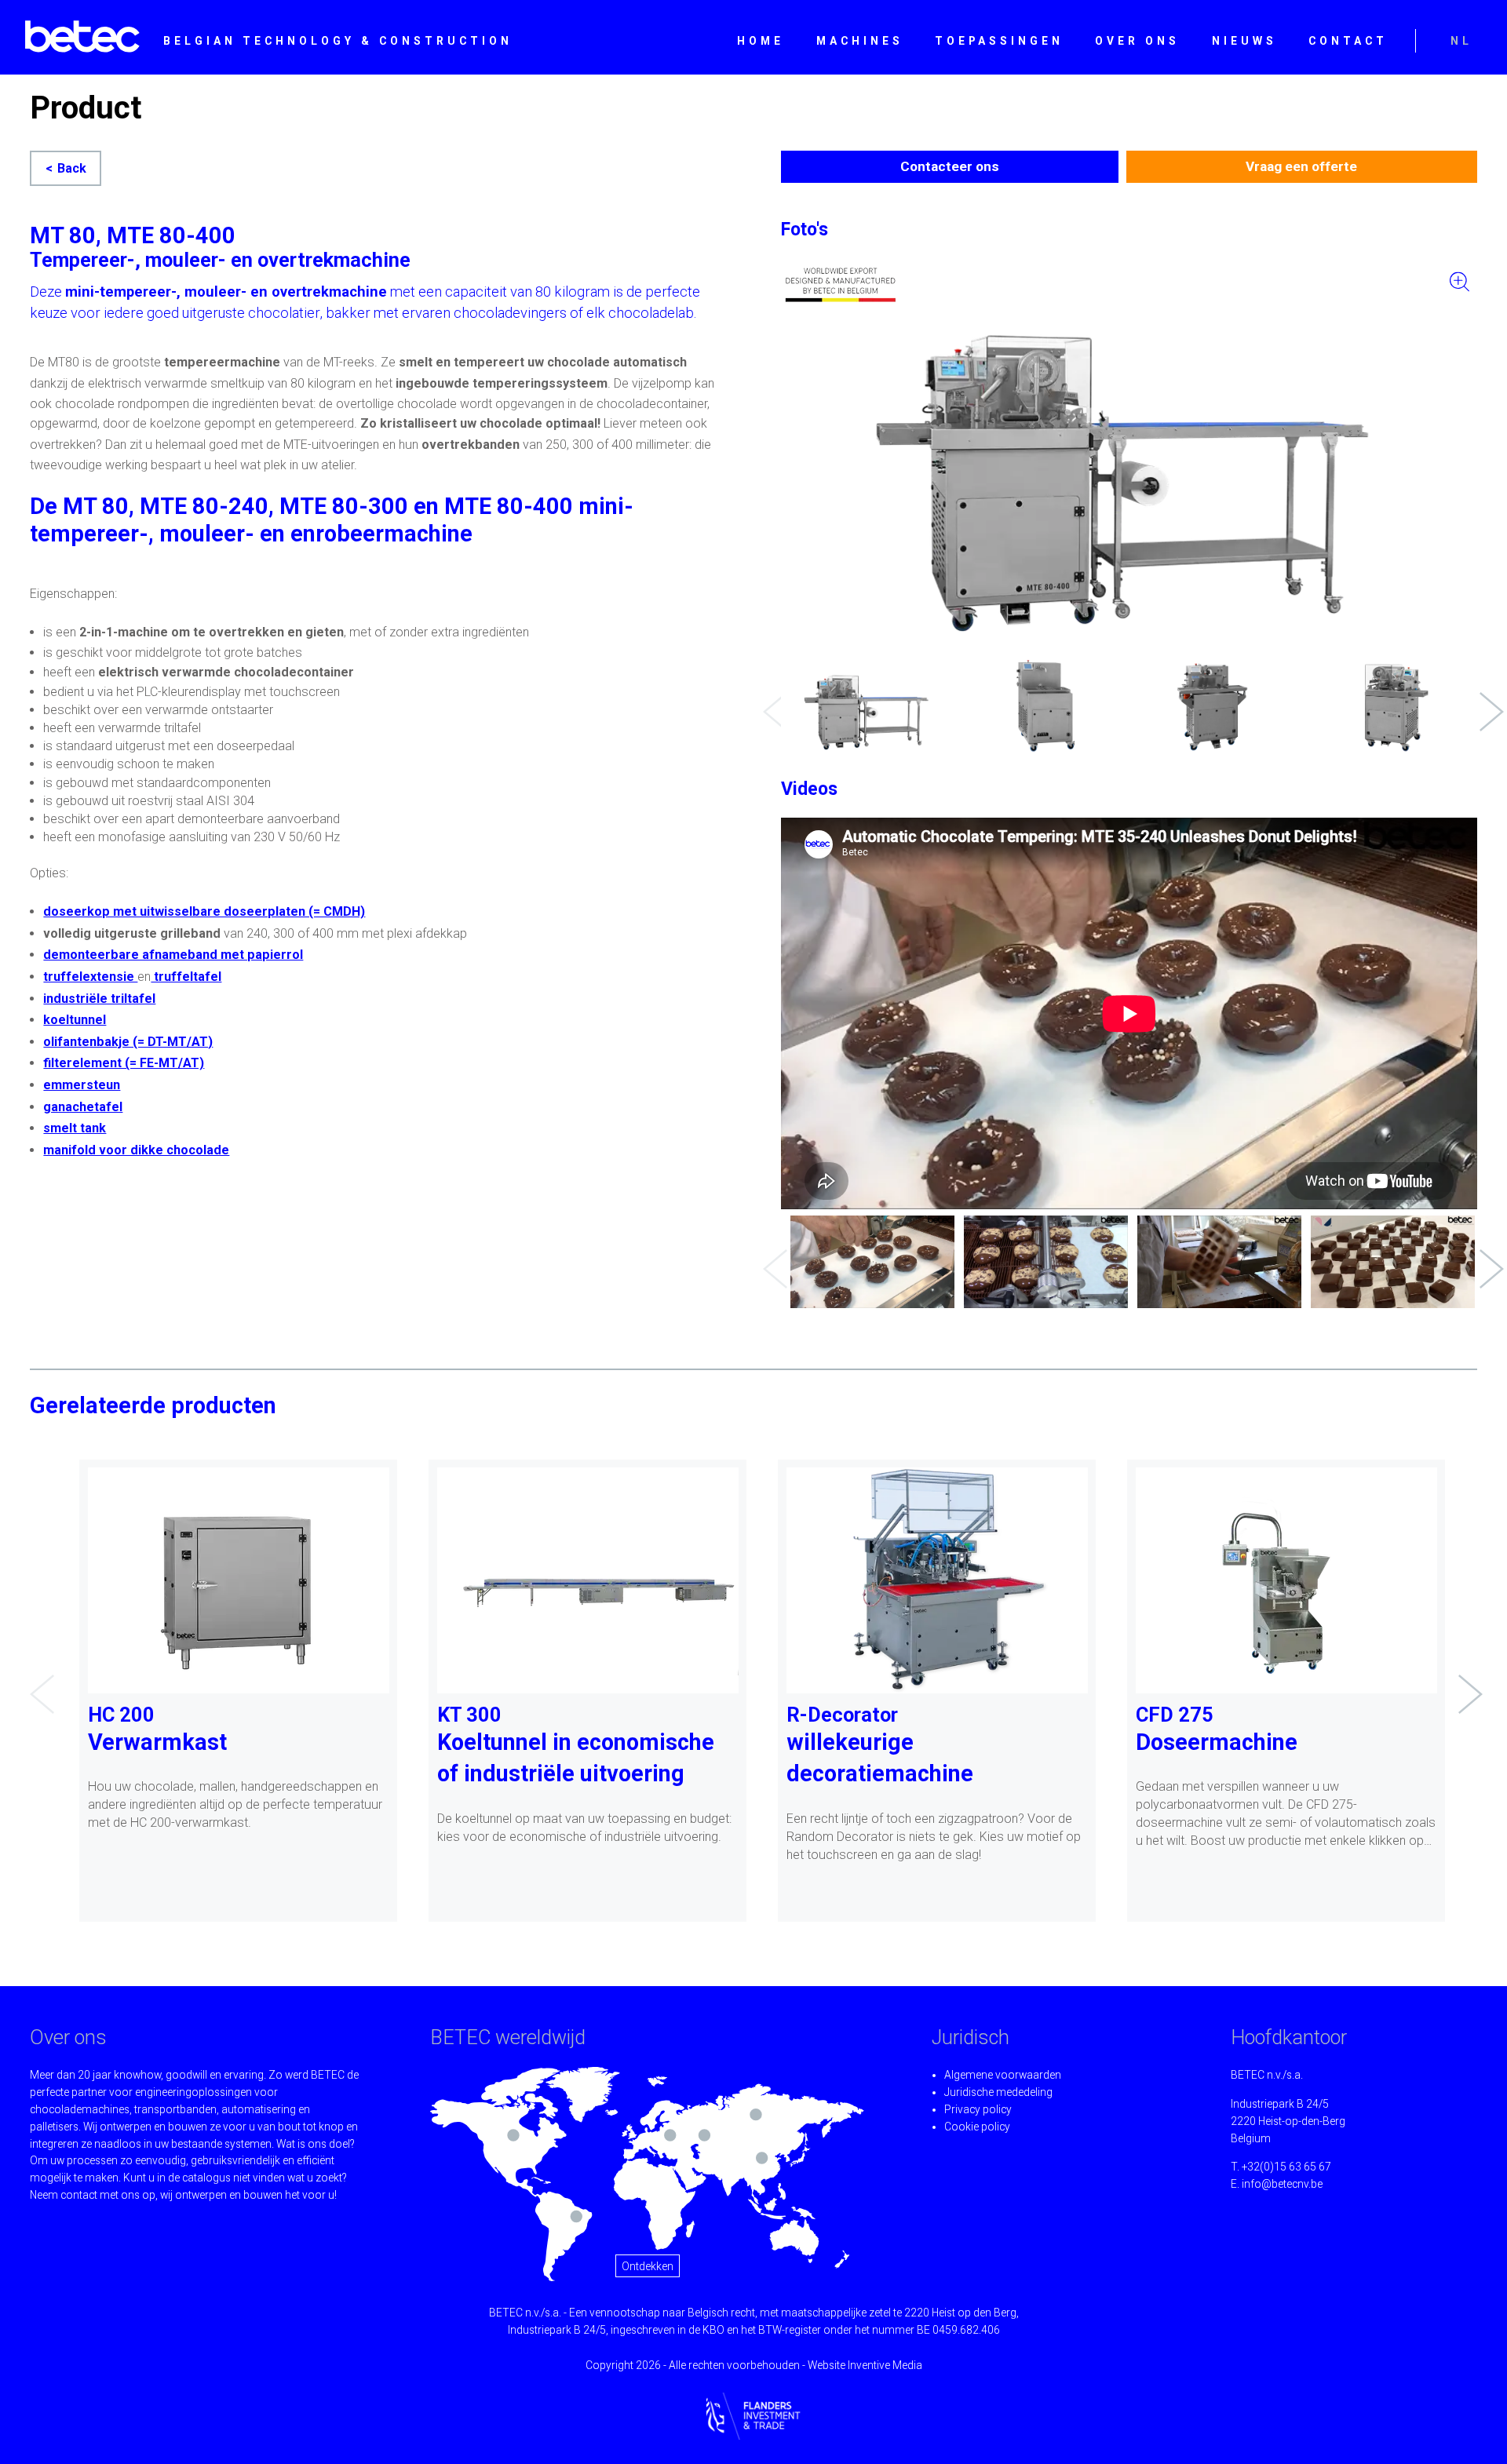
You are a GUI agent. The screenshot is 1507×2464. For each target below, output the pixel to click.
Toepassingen (999, 41)
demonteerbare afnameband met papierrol (173, 955)
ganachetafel (83, 1107)
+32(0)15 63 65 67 (1286, 2167)
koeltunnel (75, 1020)
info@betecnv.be (1282, 2184)
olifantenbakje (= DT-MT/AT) (128, 1042)
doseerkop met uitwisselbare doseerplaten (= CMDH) (204, 911)
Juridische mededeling (998, 2092)
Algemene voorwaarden (1003, 2075)
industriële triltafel (99, 999)
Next (1487, 700)
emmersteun (82, 1085)
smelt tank (75, 1128)
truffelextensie (90, 977)
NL (1461, 41)
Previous (771, 700)
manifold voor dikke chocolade (136, 1150)
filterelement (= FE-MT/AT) (124, 1063)
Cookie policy (977, 2127)
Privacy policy (978, 2109)
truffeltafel (186, 977)
